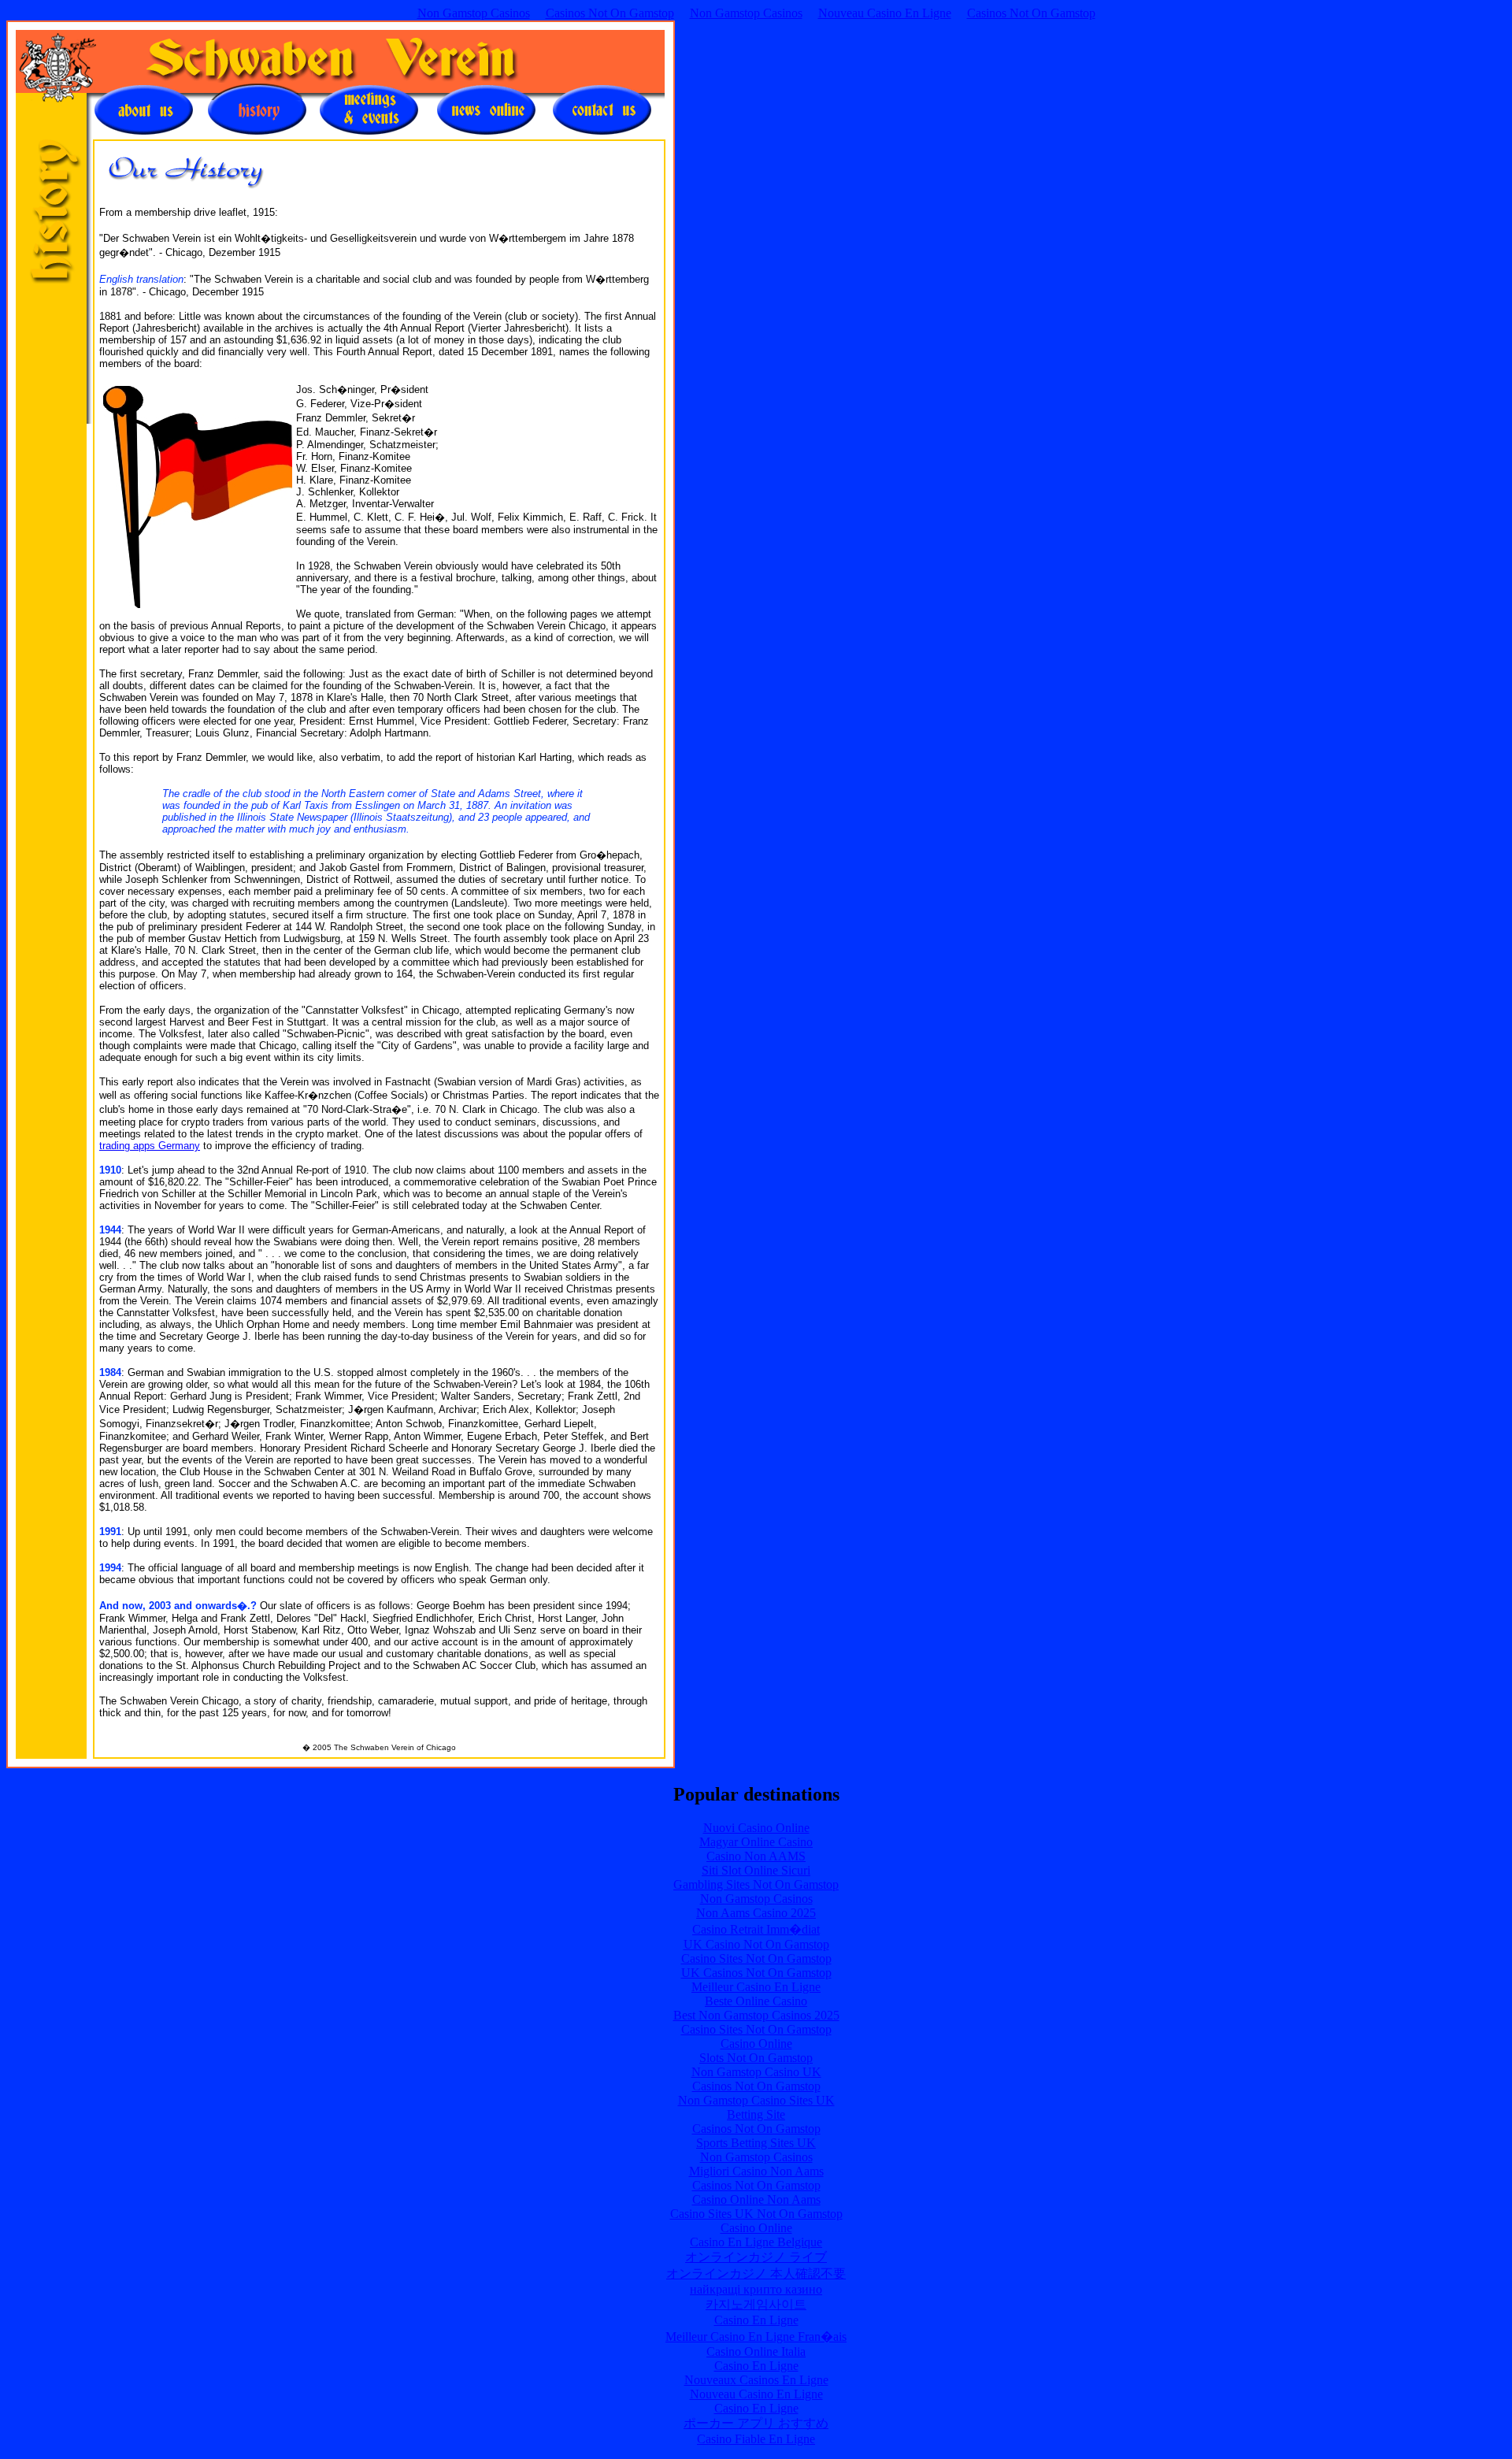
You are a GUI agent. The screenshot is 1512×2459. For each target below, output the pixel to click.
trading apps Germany (150, 1146)
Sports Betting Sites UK (756, 2143)
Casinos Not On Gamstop (610, 13)
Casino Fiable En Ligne (756, 2439)
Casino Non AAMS (756, 1856)
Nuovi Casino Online (756, 1828)
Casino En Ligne (756, 2320)
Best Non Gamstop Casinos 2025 (756, 2015)
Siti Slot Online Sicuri (756, 1870)
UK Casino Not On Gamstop (756, 1944)
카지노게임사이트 (756, 2304)
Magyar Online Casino (756, 1842)
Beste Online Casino (756, 2001)
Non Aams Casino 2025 (756, 1913)
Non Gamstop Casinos (474, 13)
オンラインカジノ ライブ (756, 2257)
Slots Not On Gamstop (756, 2058)
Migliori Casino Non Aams (756, 2171)
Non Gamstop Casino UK (756, 2072)
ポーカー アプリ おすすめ (756, 2423)
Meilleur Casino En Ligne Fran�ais (756, 2337)
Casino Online (756, 2044)
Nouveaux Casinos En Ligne (756, 2380)
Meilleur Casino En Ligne (756, 1987)
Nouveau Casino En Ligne (885, 13)
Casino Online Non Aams (756, 2199)
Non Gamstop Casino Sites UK (756, 2100)
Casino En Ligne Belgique (756, 2242)
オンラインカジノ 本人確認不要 (756, 2274)
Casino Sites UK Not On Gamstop (756, 2214)
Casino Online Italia (756, 2351)
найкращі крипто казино (756, 2289)
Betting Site (756, 2114)
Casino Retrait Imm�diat (756, 1929)
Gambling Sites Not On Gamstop (756, 1884)
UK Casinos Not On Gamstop (756, 1973)
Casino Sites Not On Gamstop (756, 1958)
